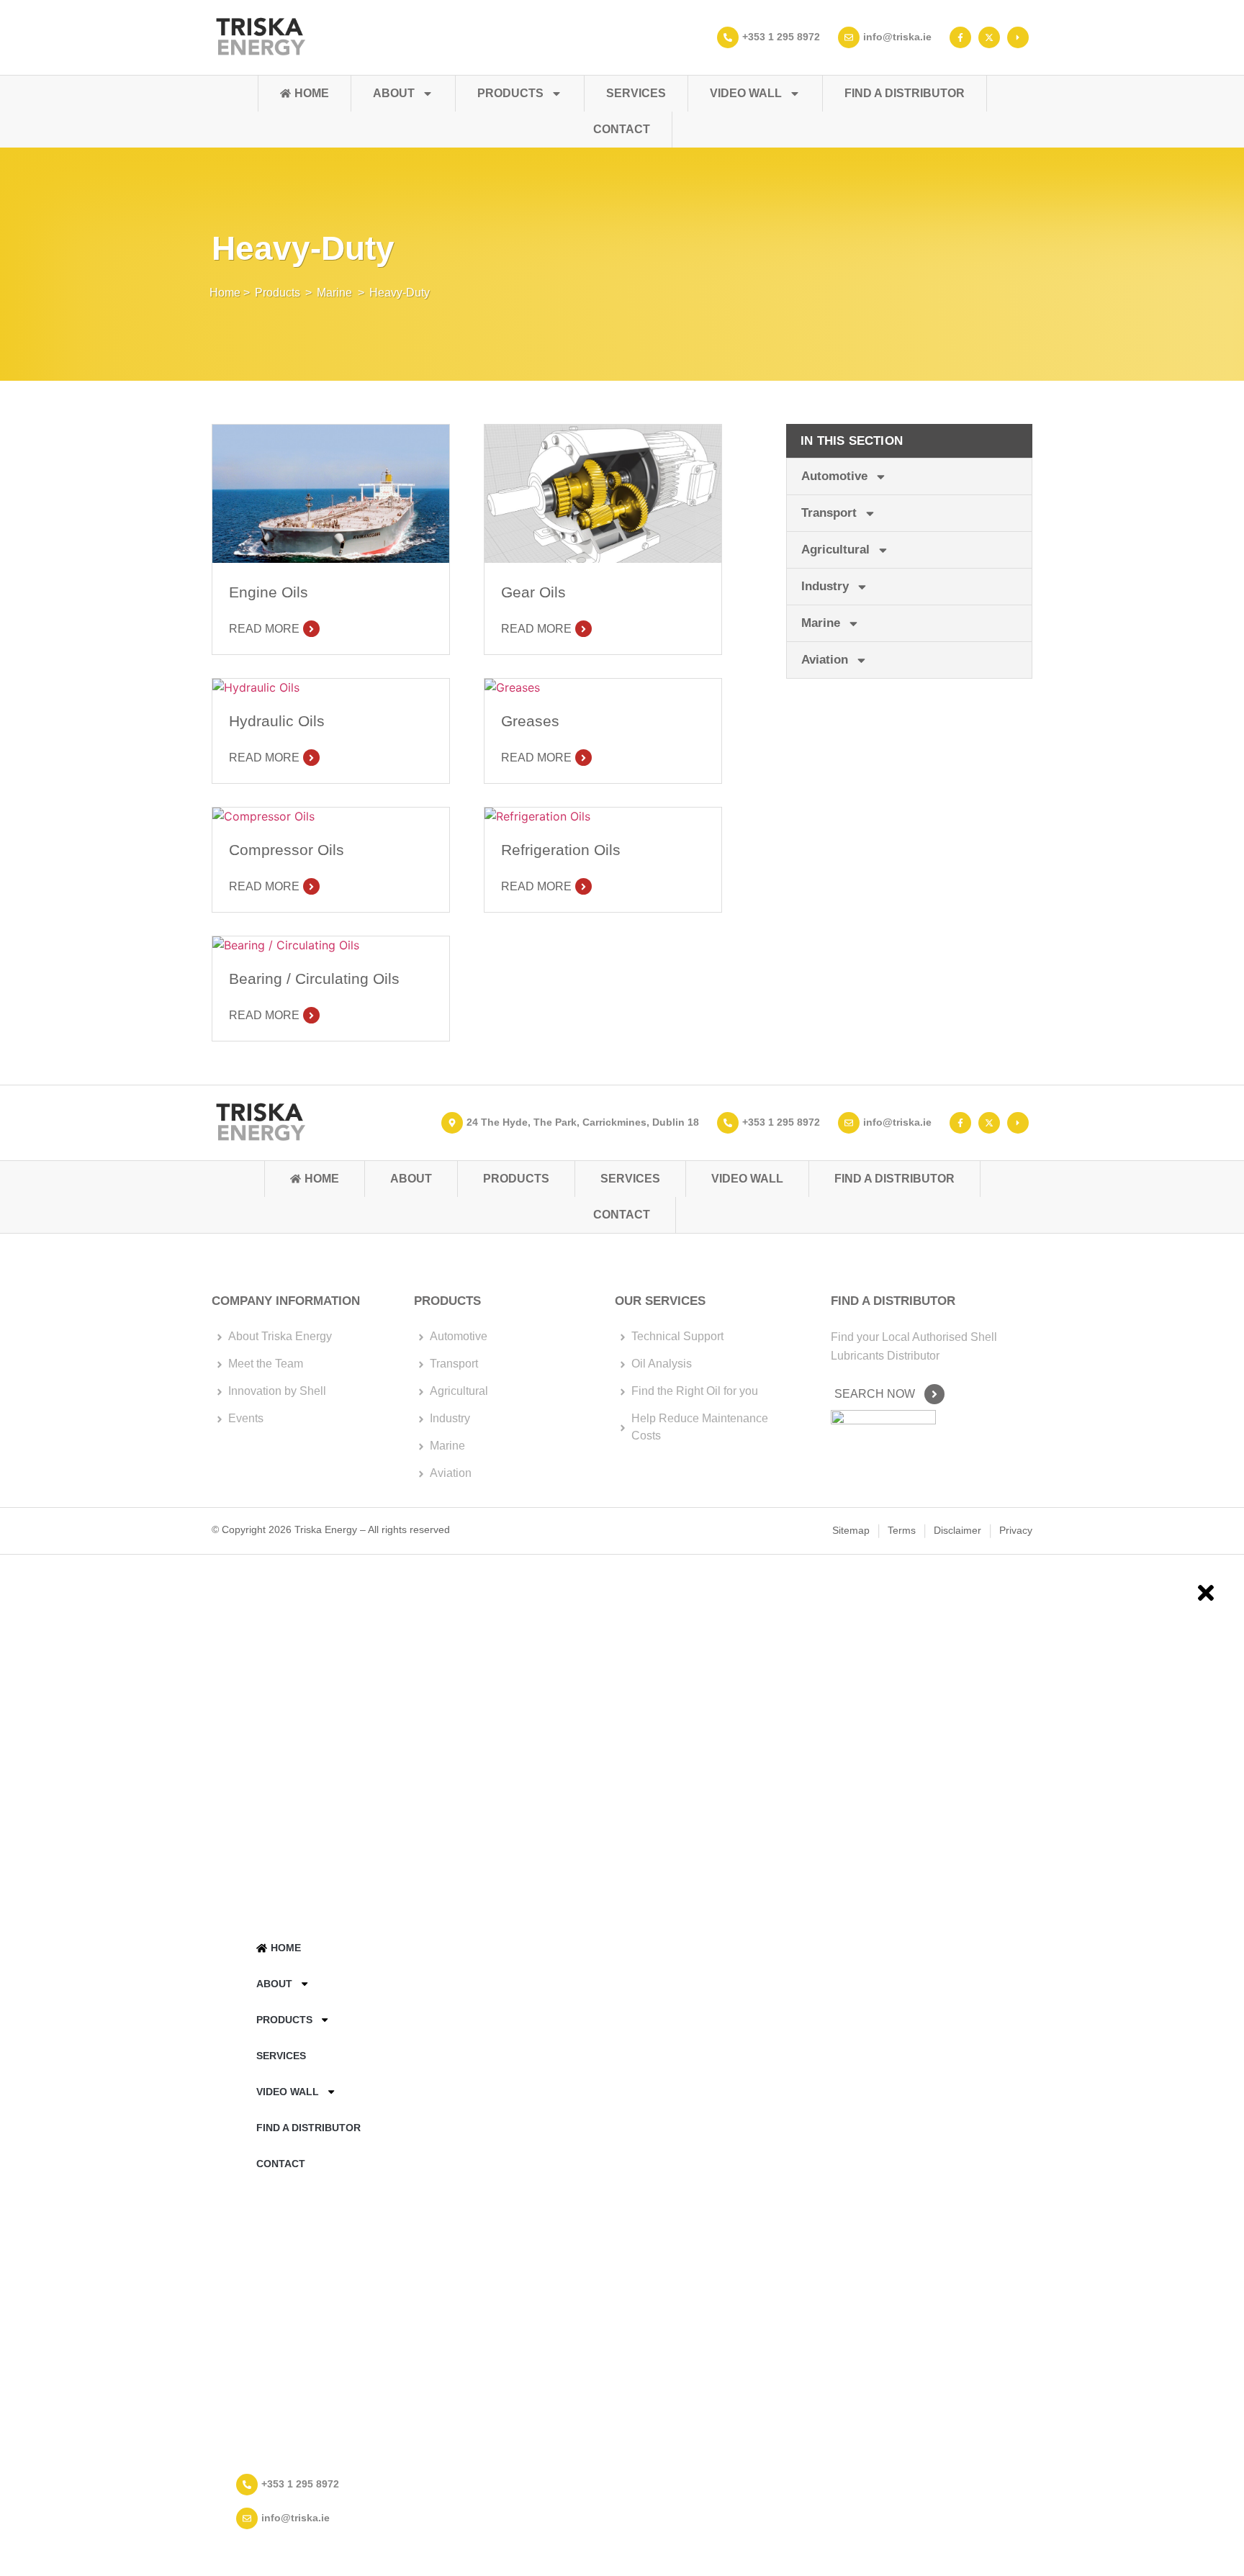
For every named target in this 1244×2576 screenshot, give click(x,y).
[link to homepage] (260, 37)
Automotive (834, 476)
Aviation (825, 660)
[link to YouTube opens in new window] (1020, 37)
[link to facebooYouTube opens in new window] (1020, 1123)
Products (510, 93)
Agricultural (835, 550)
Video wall (746, 93)
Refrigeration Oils (561, 850)
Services (636, 93)
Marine (334, 293)
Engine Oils (269, 592)
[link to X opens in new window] (991, 37)
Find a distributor (905, 93)
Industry (825, 586)
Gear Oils (533, 592)
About (394, 93)
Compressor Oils (287, 850)
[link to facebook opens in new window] (962, 37)
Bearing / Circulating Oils (314, 979)
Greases (530, 721)
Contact (622, 129)
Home (312, 93)
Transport (829, 513)
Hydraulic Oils (277, 721)
